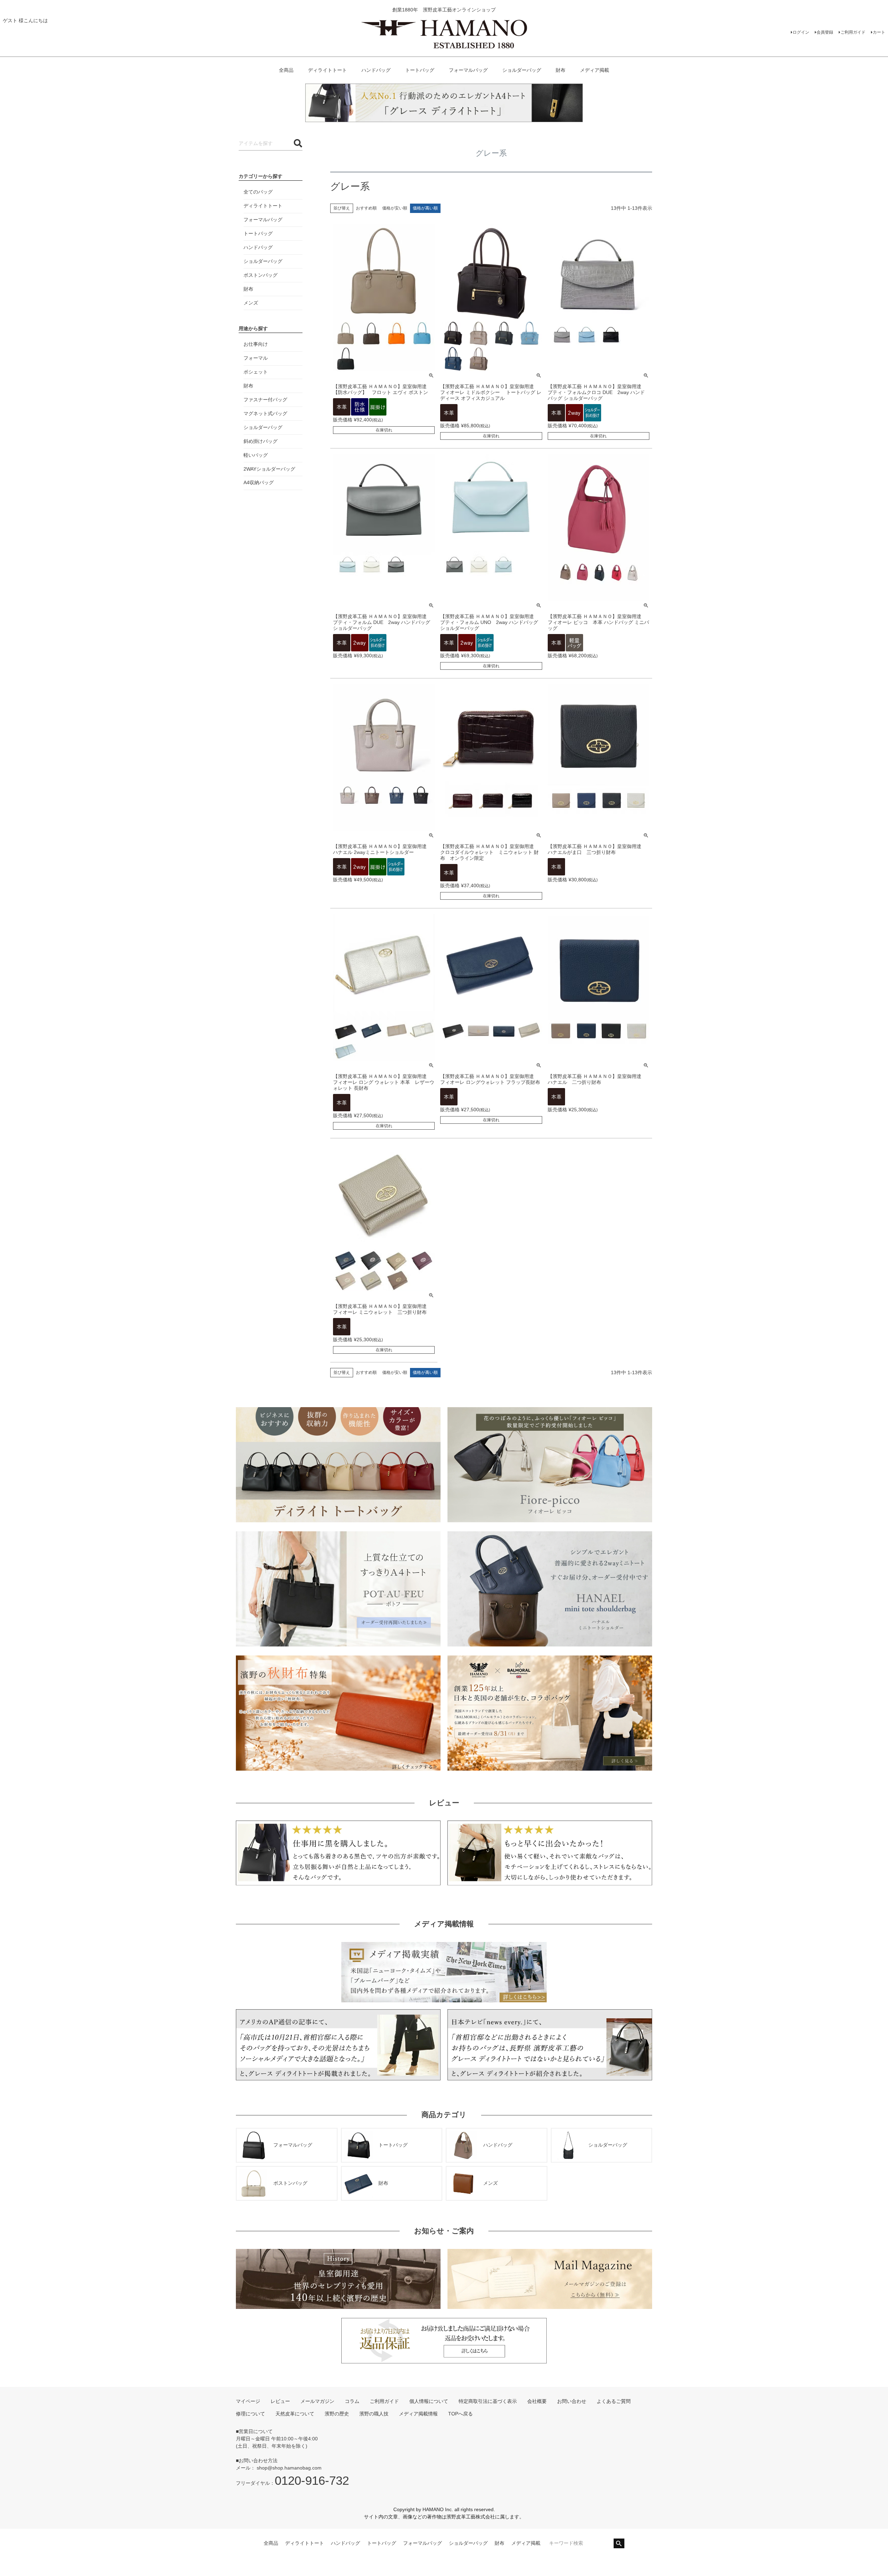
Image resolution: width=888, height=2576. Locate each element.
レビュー (280, 2401)
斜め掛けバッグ (261, 441)
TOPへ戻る (460, 2414)
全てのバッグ (258, 192)
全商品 (286, 70)
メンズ (251, 303)
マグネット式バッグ (265, 413)
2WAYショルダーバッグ (269, 469)
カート (879, 32)
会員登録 (825, 32)
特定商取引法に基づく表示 (488, 2401)
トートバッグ (420, 70)
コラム (352, 2401)
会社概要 (537, 2401)
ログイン (801, 32)
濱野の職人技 (374, 2414)
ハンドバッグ (376, 70)
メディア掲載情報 (418, 2414)
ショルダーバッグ (522, 70)
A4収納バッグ (259, 482)
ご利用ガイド (853, 32)
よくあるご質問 (614, 2401)
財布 (561, 70)
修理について (250, 2414)
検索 (619, 2543)
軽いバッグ (256, 455)
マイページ (248, 2401)
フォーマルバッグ (468, 70)
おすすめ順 (366, 208)
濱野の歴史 (337, 2414)
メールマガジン (317, 2401)
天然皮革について (295, 2414)
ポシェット (256, 372)
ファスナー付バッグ (265, 400)
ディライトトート (327, 70)
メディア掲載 (595, 70)
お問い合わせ (572, 2401)
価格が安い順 (395, 208)
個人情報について (429, 2401)
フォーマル (256, 358)
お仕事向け (256, 344)
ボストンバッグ (261, 275)
